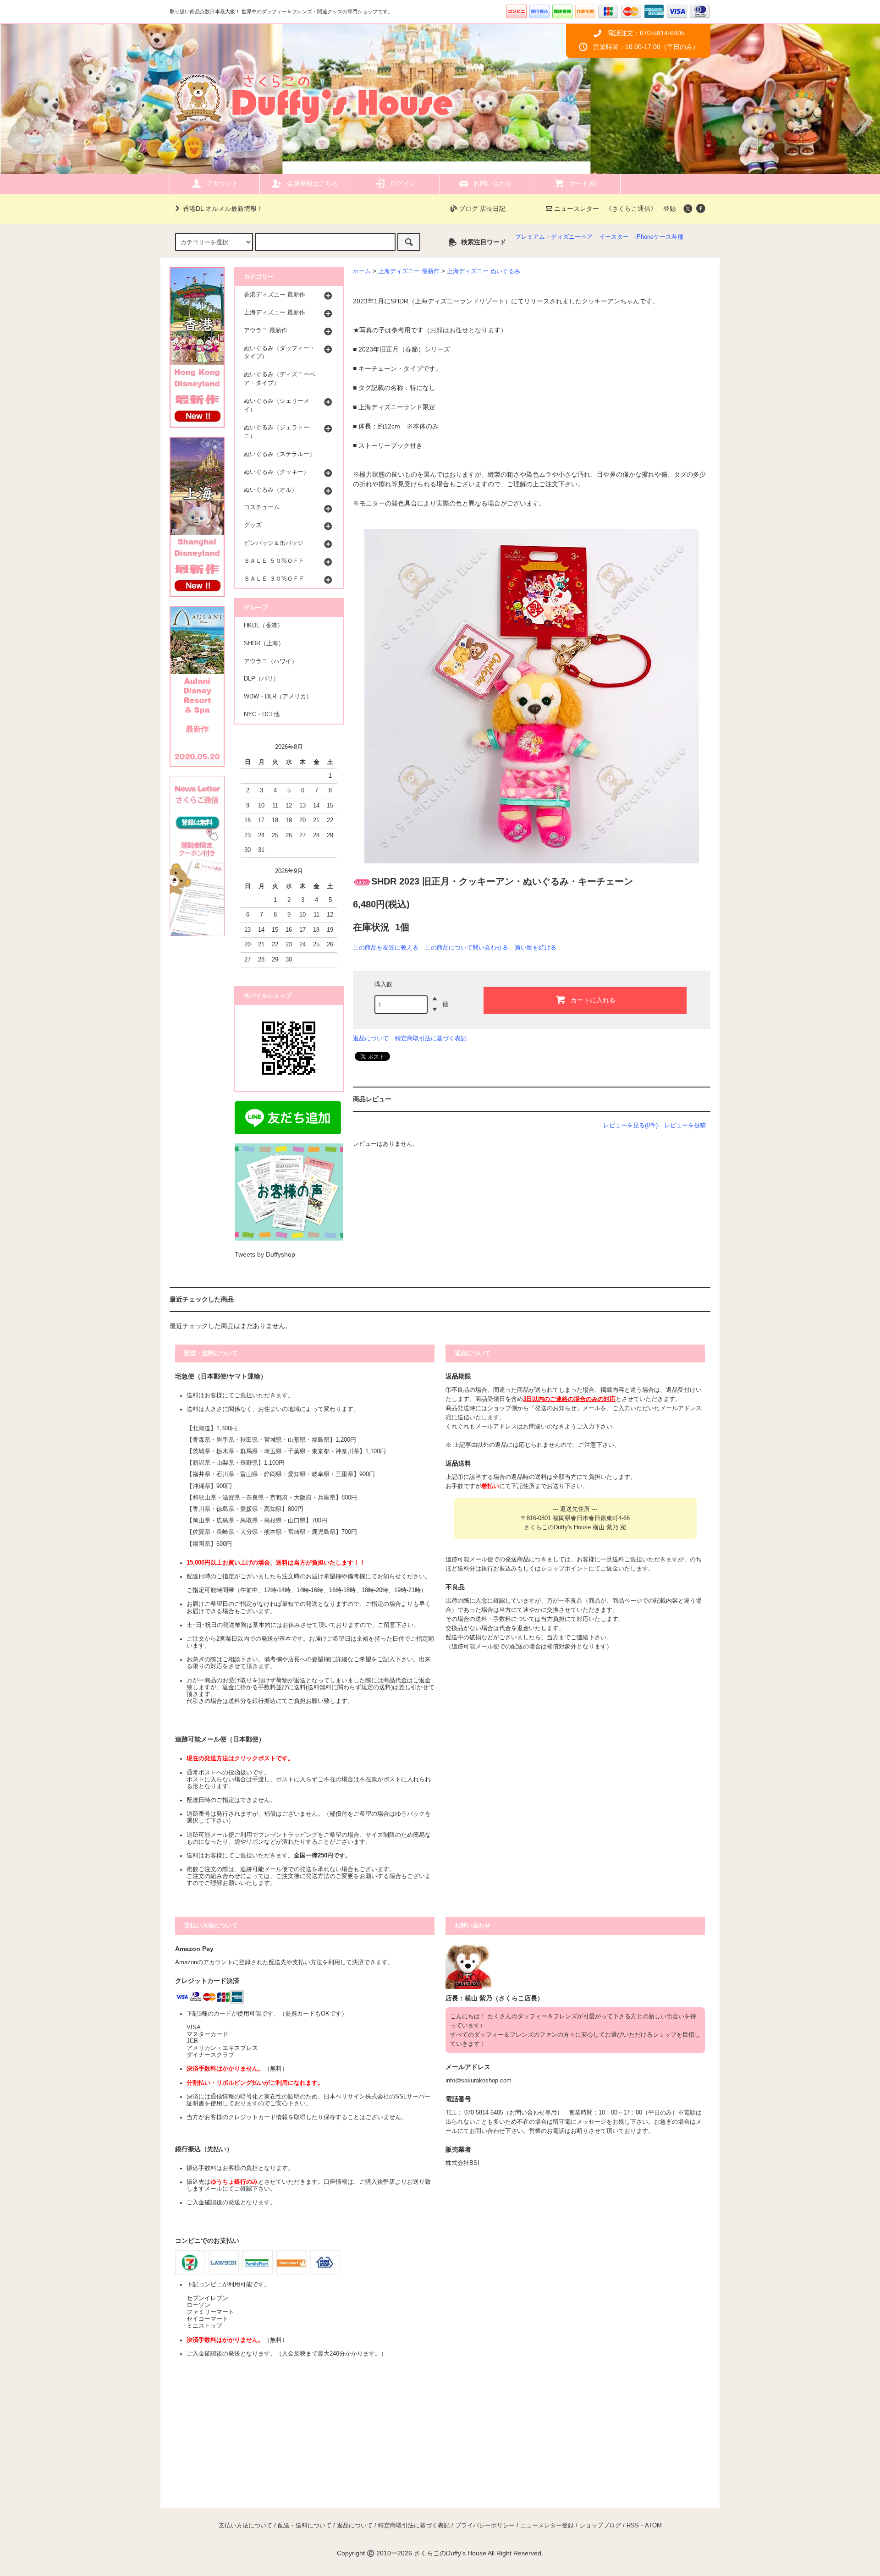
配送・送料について (305, 2526)
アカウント (222, 183)
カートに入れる (593, 1000)
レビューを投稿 (685, 1125)
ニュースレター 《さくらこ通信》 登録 (614, 209)
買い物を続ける (536, 947)
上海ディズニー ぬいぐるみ (484, 271)
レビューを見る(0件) (630, 1125)
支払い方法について (245, 2526)
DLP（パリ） (261, 679)
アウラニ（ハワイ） (271, 661)
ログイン (403, 183)
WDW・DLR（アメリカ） (278, 697)
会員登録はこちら (313, 183)
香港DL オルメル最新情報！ (223, 209)
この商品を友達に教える (386, 947)
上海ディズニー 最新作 (409, 271)
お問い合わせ (493, 183)
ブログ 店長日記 (481, 209)
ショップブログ (600, 2526)
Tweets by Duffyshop (265, 1254)
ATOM (653, 2526)
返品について (371, 1038)
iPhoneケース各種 (659, 237)
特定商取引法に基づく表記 (431, 1038)
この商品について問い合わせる (467, 947)
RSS (633, 2526)
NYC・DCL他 (262, 714)
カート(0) (583, 183)
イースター (614, 237)
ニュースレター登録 (547, 2526)
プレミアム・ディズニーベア (554, 237)
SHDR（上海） (264, 643)
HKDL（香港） (264, 626)
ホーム (362, 271)
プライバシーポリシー (485, 2526)
